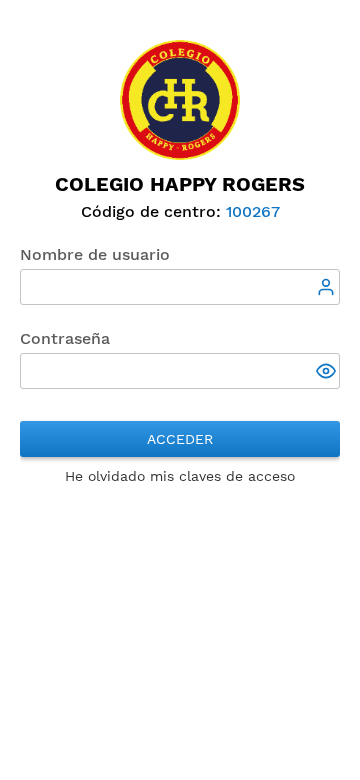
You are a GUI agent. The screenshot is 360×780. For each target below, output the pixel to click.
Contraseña (65, 338)
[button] (328, 373)
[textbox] (180, 287)
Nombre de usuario (95, 254)
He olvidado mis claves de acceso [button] (180, 476)
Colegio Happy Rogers (180, 184)
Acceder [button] (180, 439)
